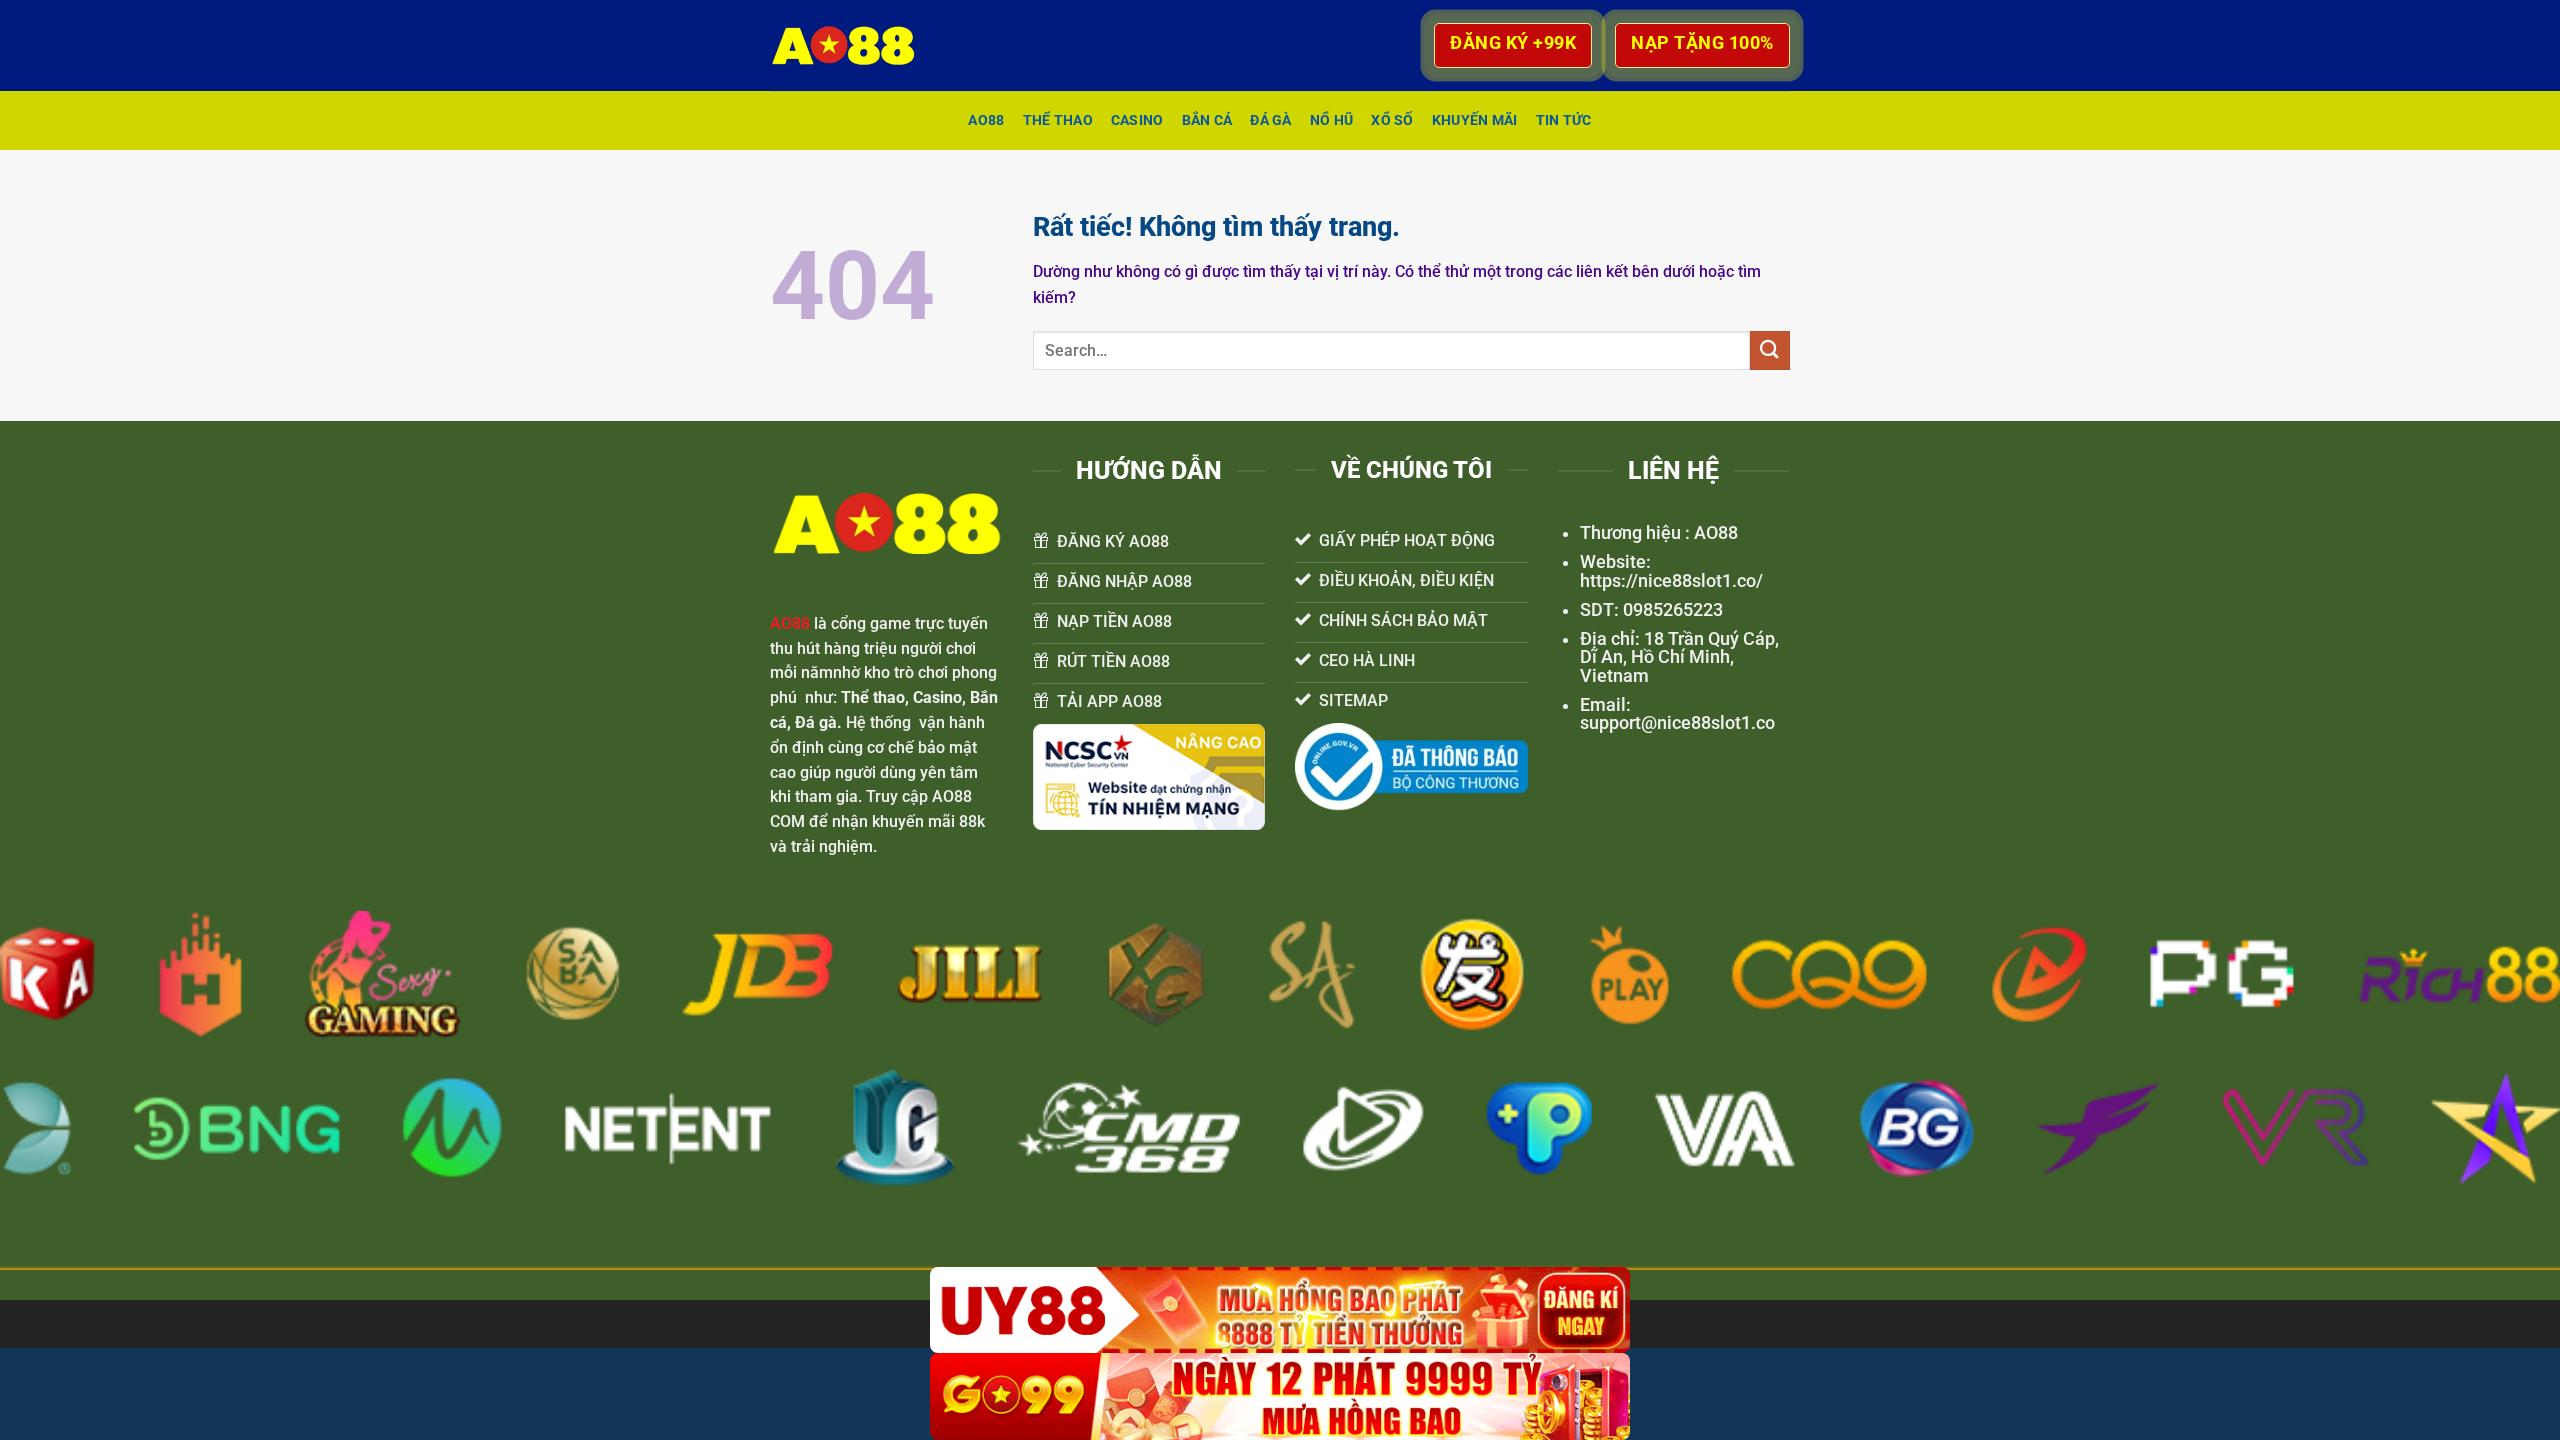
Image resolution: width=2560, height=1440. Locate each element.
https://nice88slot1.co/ (1671, 581)
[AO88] (853, 45)
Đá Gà (1270, 120)
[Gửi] (1770, 350)
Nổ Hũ (1331, 120)
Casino (1137, 120)
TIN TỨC (1564, 120)
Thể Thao (1058, 120)
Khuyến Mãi (1475, 120)
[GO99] (1280, 1396)
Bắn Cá (1207, 120)
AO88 (986, 120)
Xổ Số (1392, 120)
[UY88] (1280, 1310)
